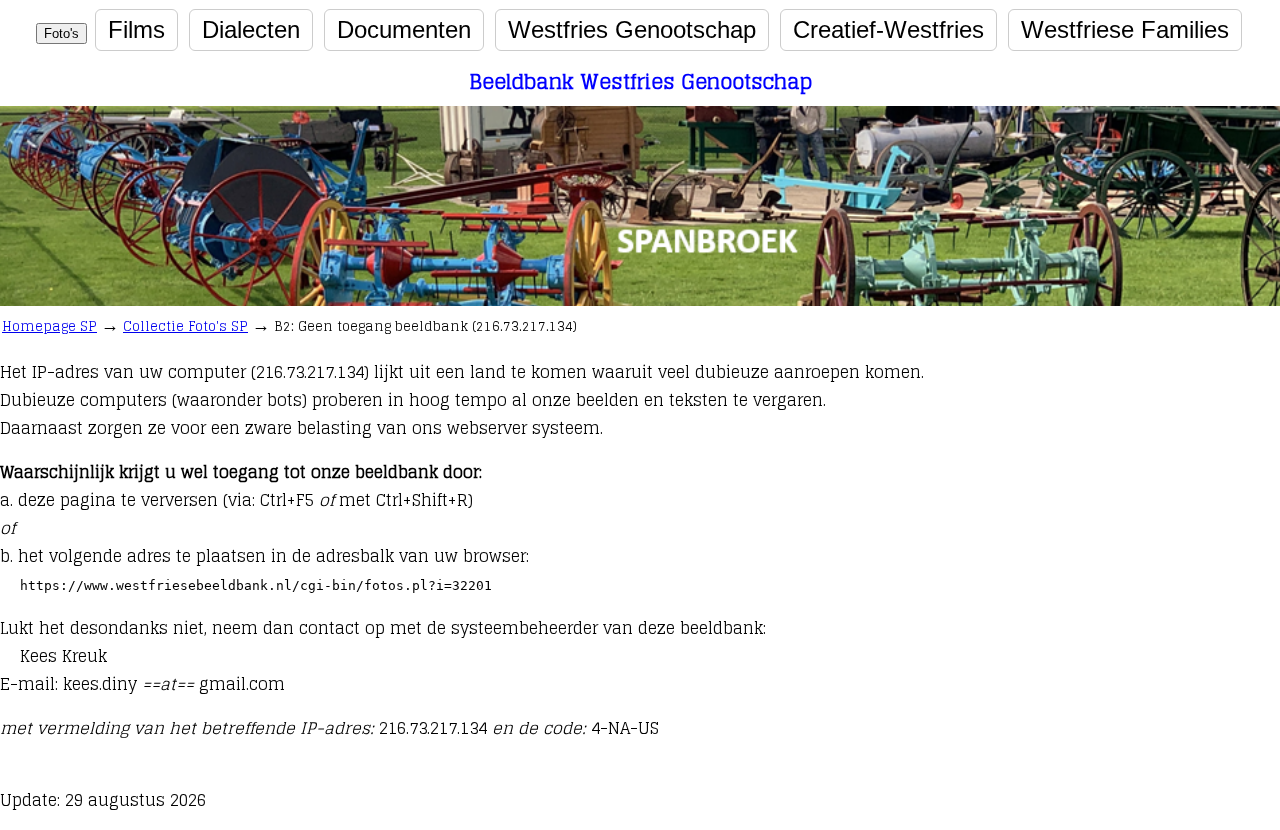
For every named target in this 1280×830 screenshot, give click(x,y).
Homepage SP (49, 326)
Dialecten (251, 29)
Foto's (61, 33)
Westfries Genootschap (632, 29)
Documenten (404, 29)
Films (136, 29)
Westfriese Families (1125, 29)
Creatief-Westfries (888, 29)
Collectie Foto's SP (185, 326)
